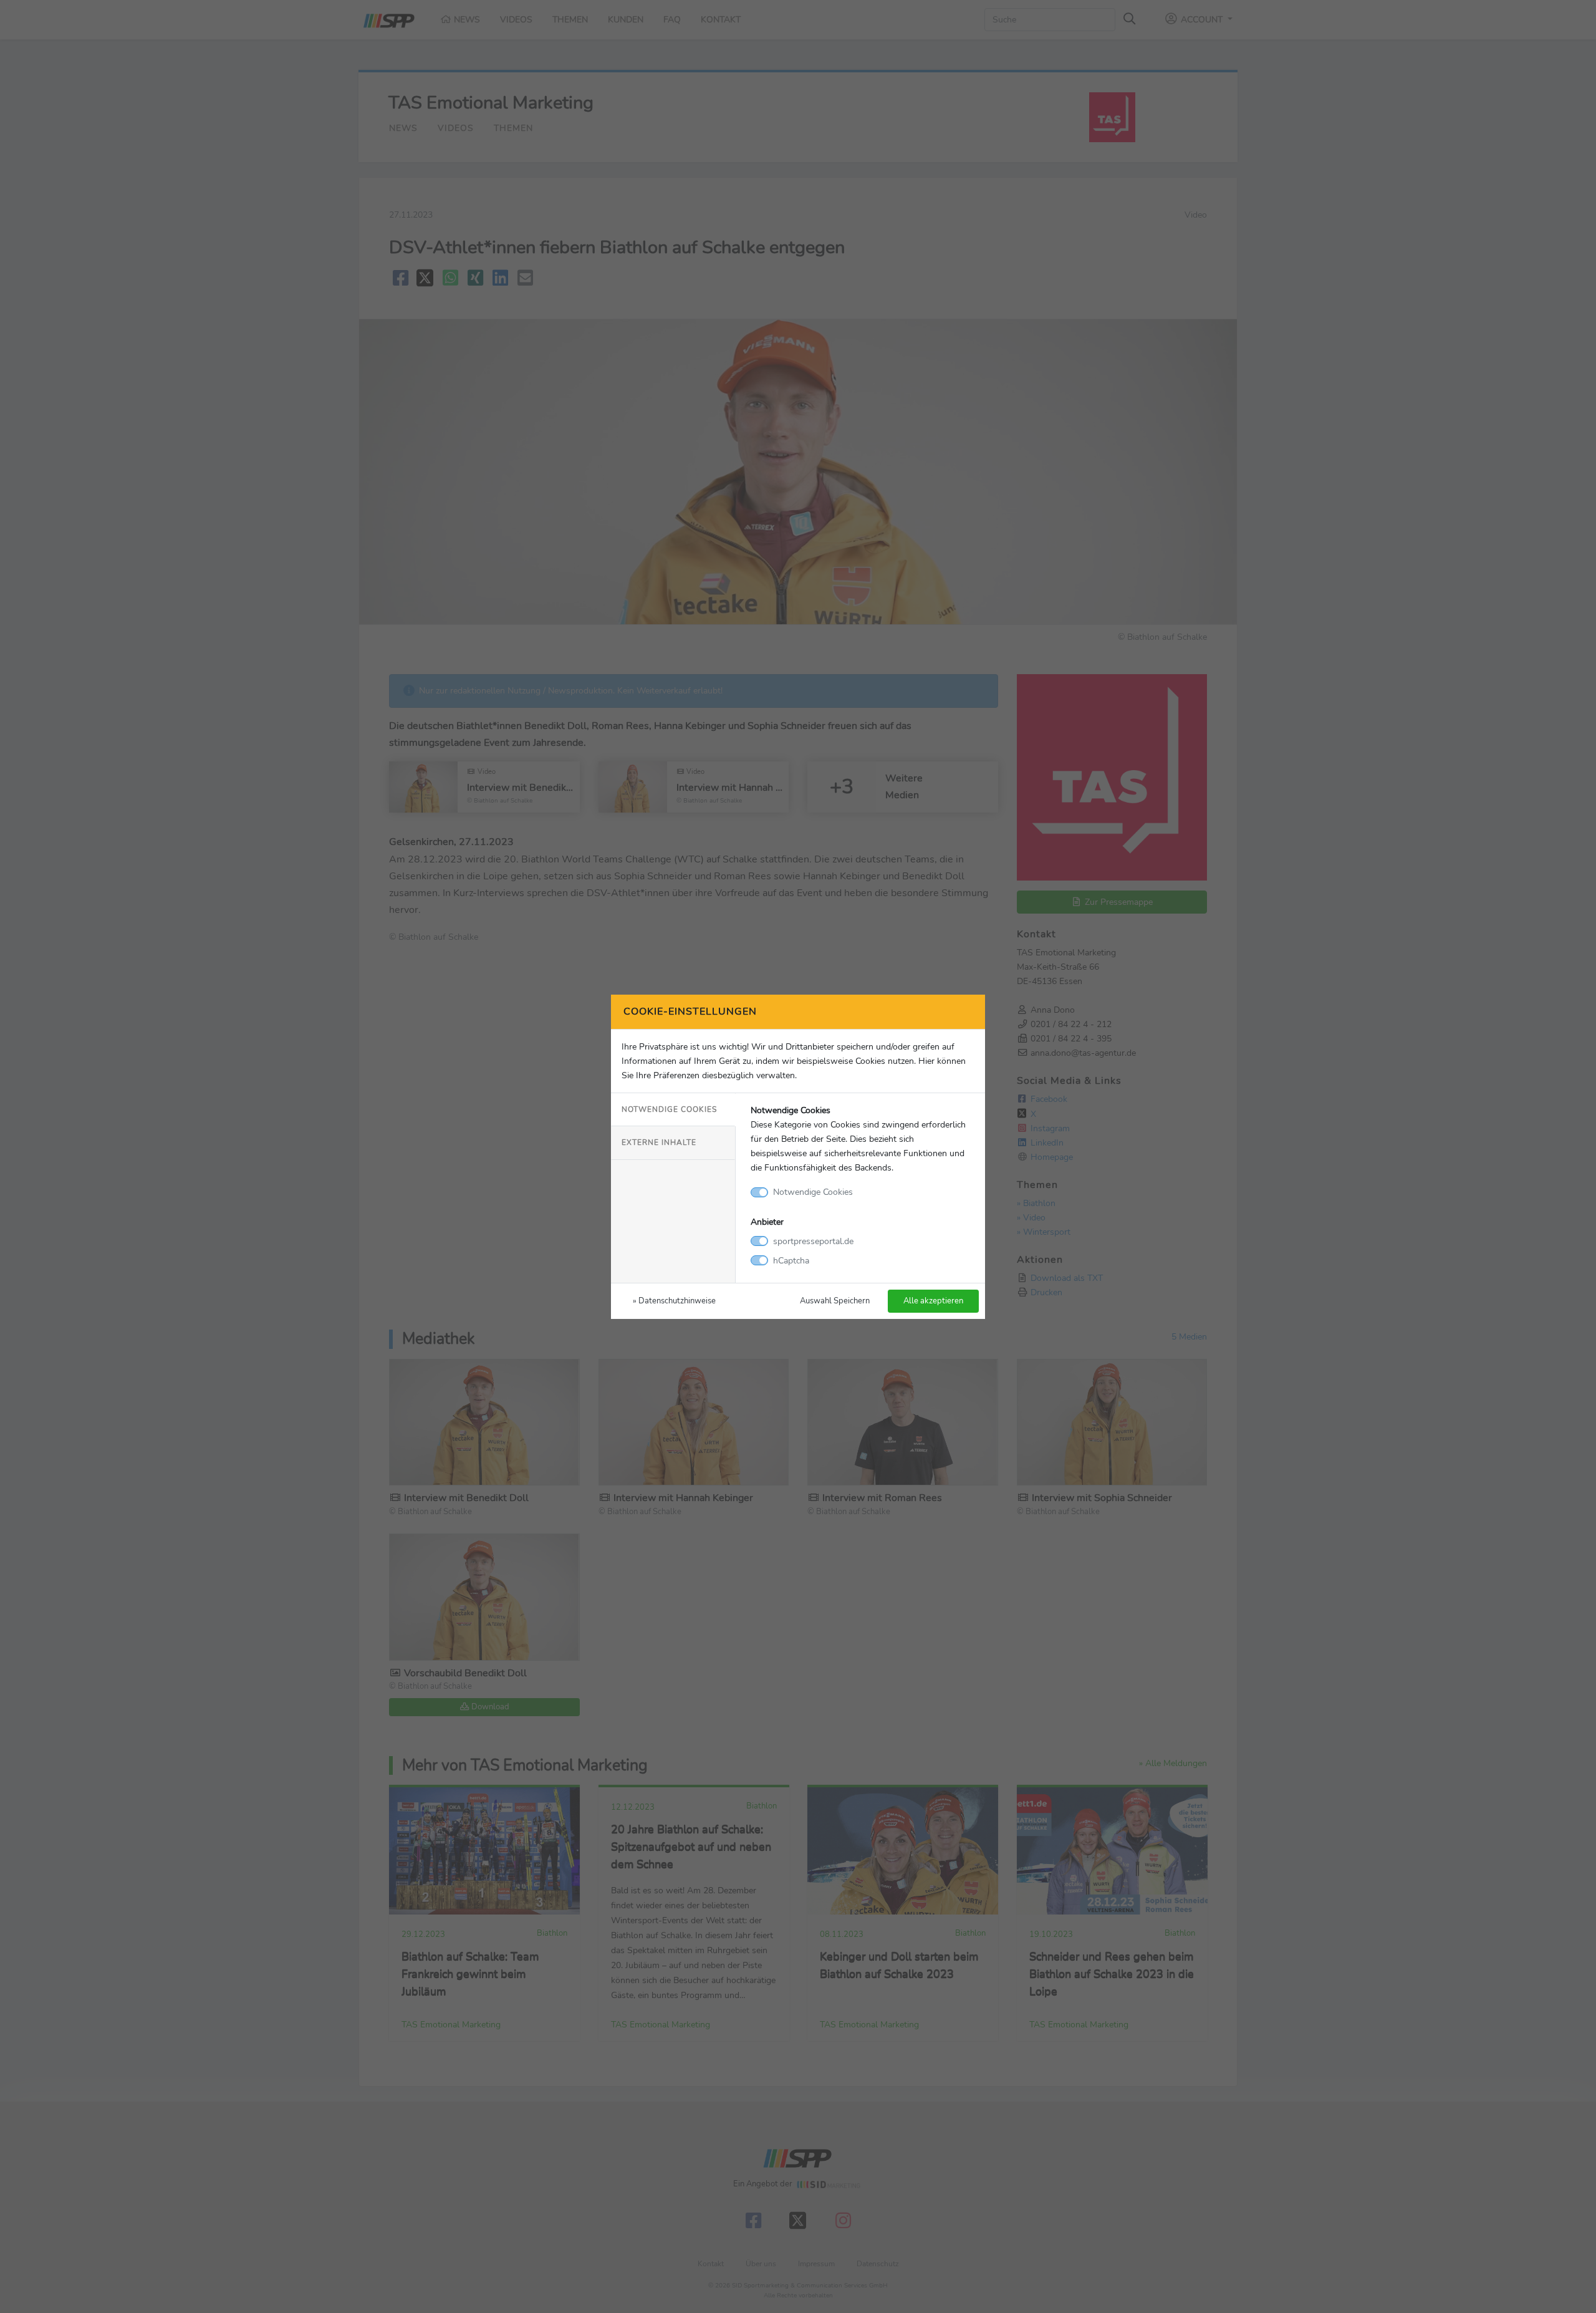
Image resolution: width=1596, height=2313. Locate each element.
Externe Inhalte (659, 1142)
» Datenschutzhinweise (674, 1301)
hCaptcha (791, 1260)
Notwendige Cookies (669, 1109)
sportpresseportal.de (813, 1241)
